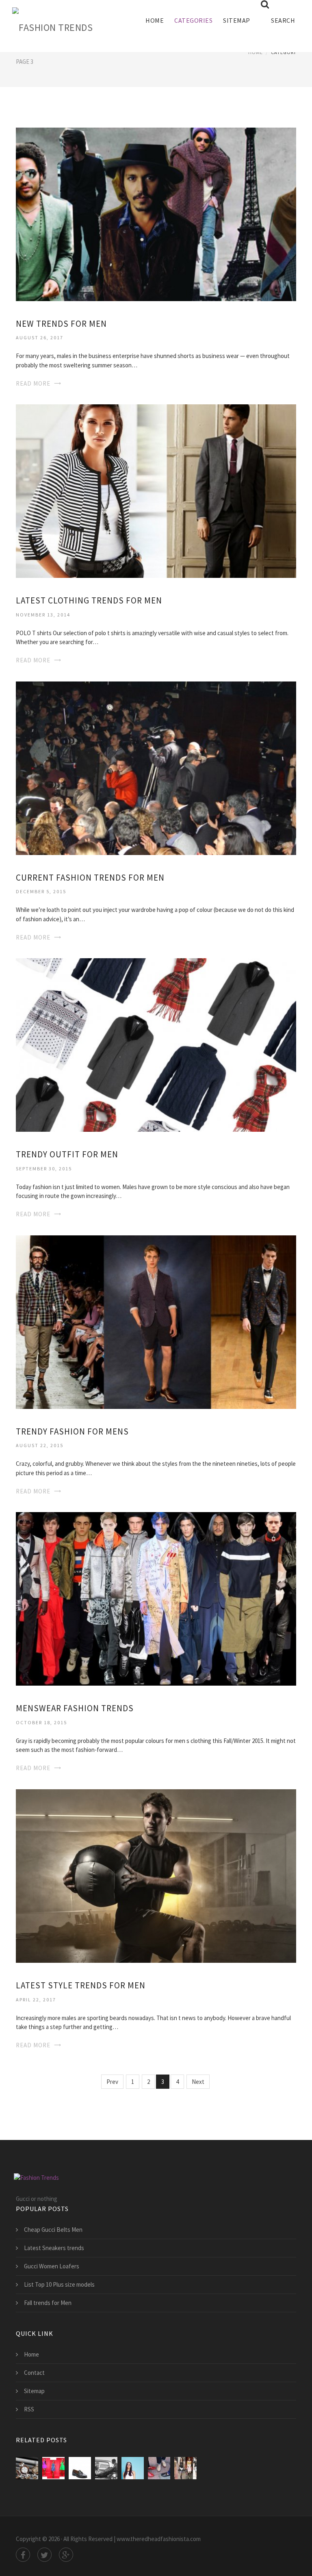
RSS (29, 2409)
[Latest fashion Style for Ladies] (53, 2468)
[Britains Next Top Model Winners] (133, 2468)
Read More (33, 383)
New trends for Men (61, 324)
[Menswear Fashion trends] (156, 1598)
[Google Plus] (66, 2555)
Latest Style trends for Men (81, 1985)
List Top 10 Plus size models (59, 2284)
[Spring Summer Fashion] (185, 2468)
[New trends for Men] (156, 214)
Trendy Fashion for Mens (72, 1431)
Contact (34, 2373)
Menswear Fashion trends (75, 1708)
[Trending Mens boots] (106, 2468)
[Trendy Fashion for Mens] (156, 1321)
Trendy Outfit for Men (67, 1154)
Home (155, 20)
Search (283, 20)
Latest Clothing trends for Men (89, 600)
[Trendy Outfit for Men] (156, 1044)
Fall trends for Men (48, 2303)
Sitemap (237, 20)
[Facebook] (23, 2555)
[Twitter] (44, 2555)
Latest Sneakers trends (54, 2248)
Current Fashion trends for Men (90, 878)
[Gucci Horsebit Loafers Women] (159, 2468)
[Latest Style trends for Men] (156, 1875)
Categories (193, 20)
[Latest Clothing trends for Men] (156, 490)
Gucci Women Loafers (52, 2266)
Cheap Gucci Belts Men (53, 2230)
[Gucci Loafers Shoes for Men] (80, 2468)
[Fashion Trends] (52, 26)
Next (198, 2082)
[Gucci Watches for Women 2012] (27, 2468)
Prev (112, 2082)
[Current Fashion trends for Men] (156, 767)
